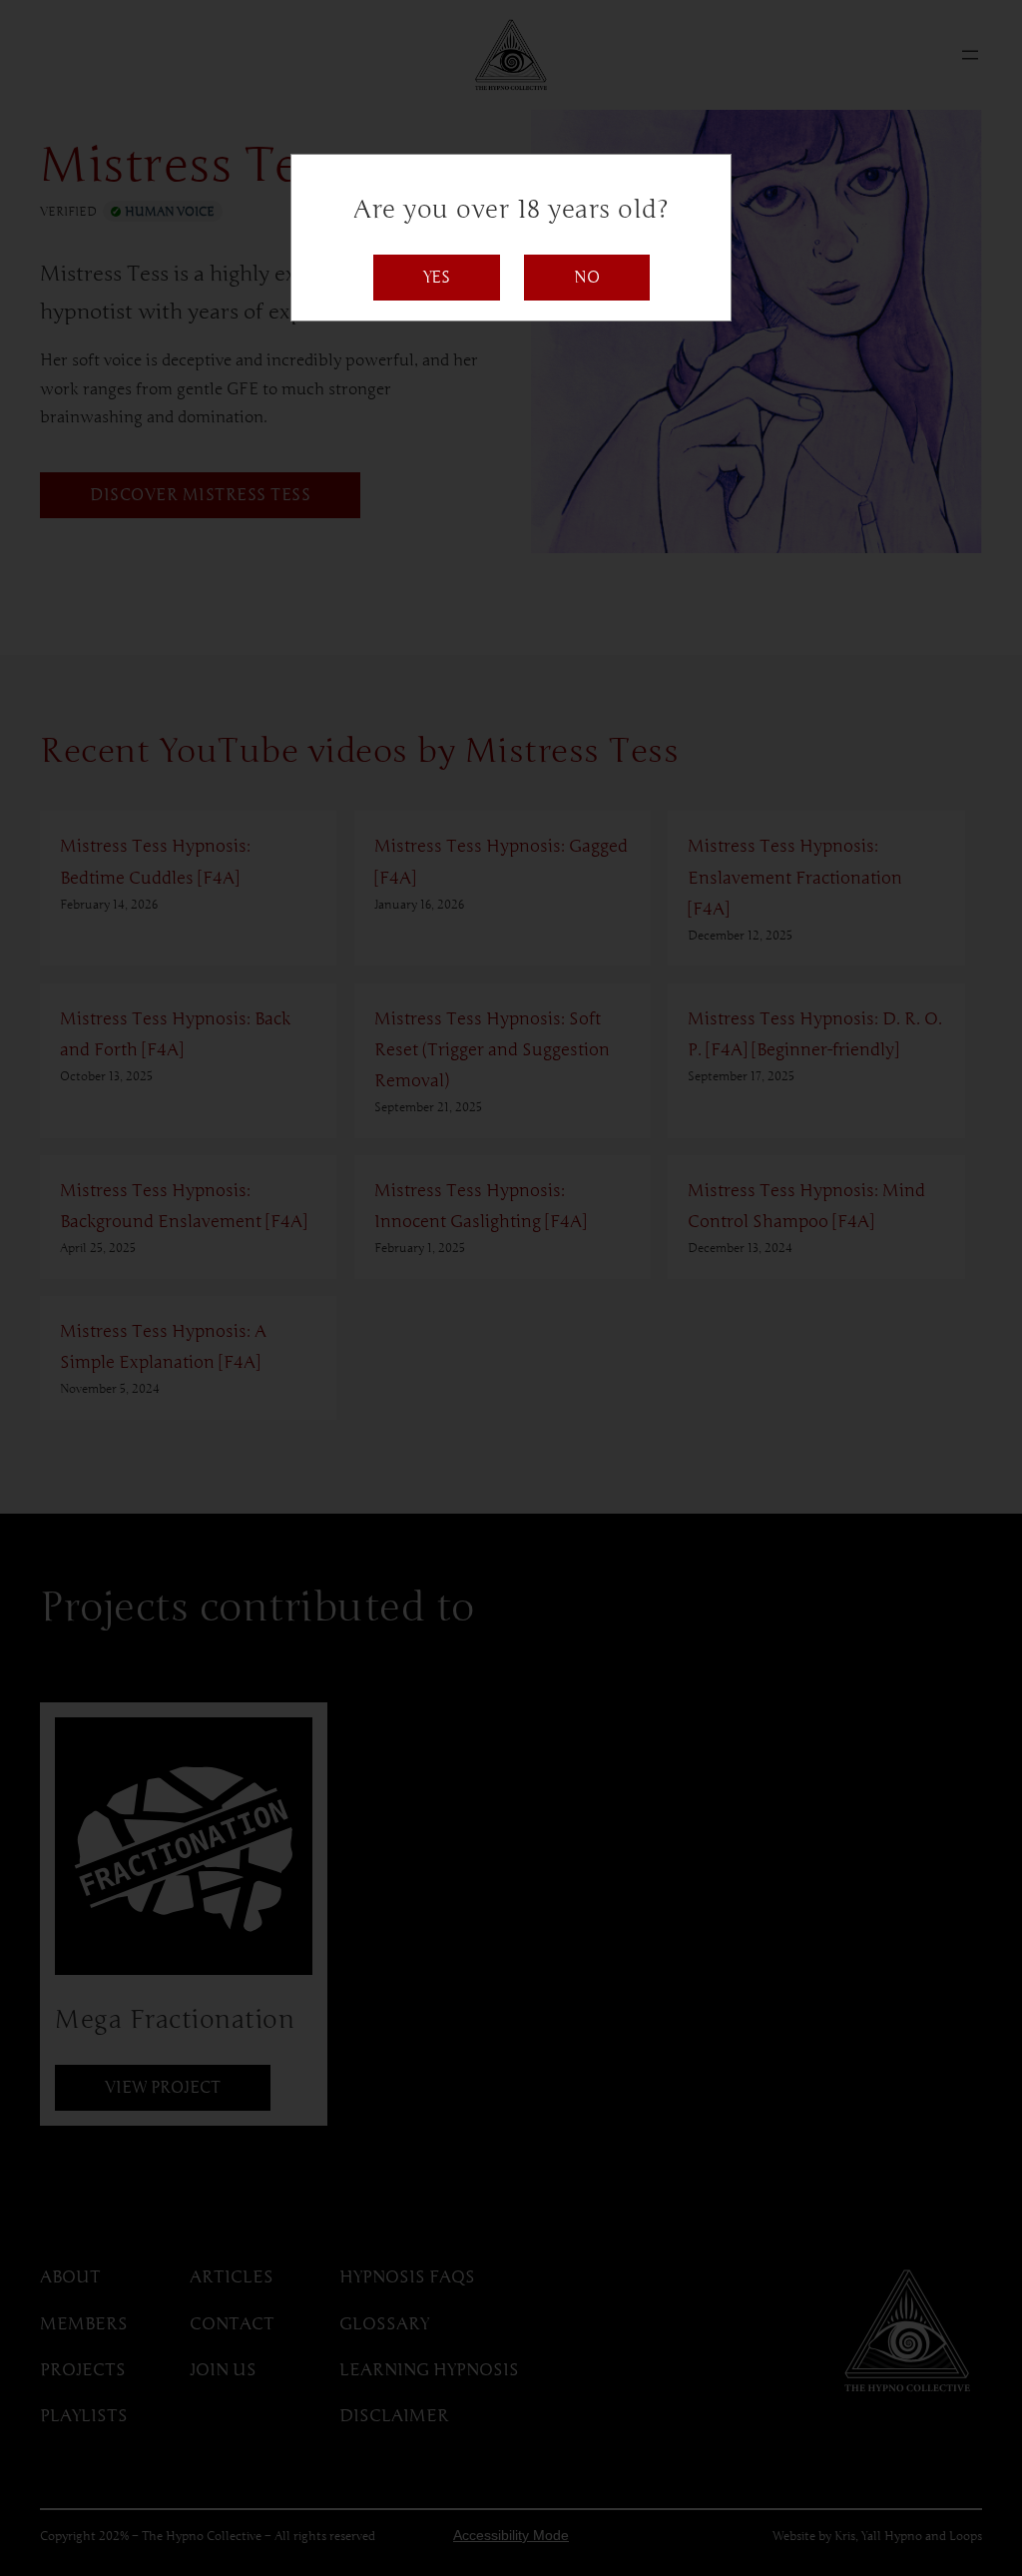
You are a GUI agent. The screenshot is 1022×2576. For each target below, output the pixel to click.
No (587, 278)
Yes (437, 278)
